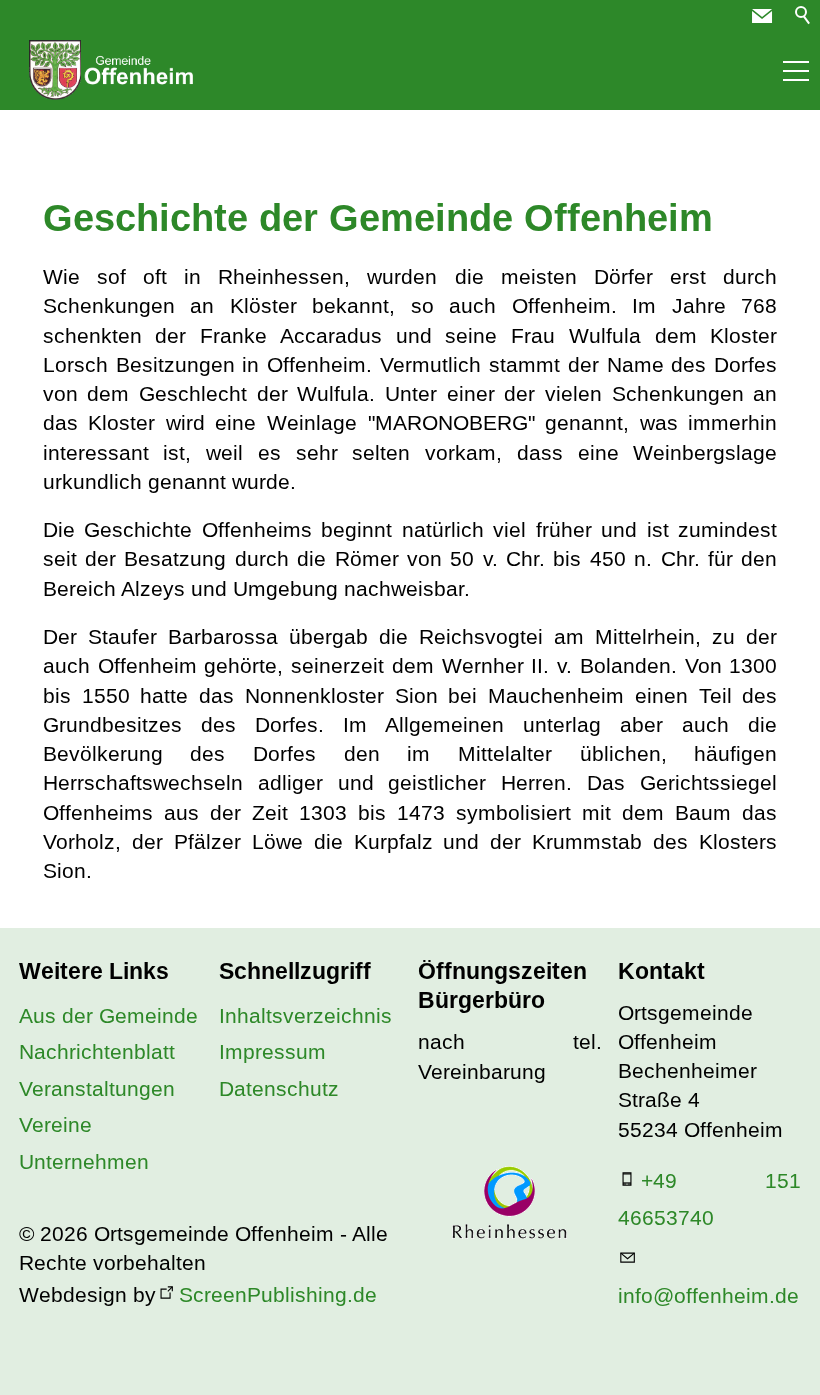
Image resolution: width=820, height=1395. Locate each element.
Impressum (272, 1051)
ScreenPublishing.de (278, 1294)
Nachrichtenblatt (97, 1051)
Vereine (55, 1124)
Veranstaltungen (97, 1088)
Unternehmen (84, 1161)
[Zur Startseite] (111, 70)
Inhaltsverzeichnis (305, 1015)
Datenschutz (279, 1088)
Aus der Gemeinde (108, 1015)
